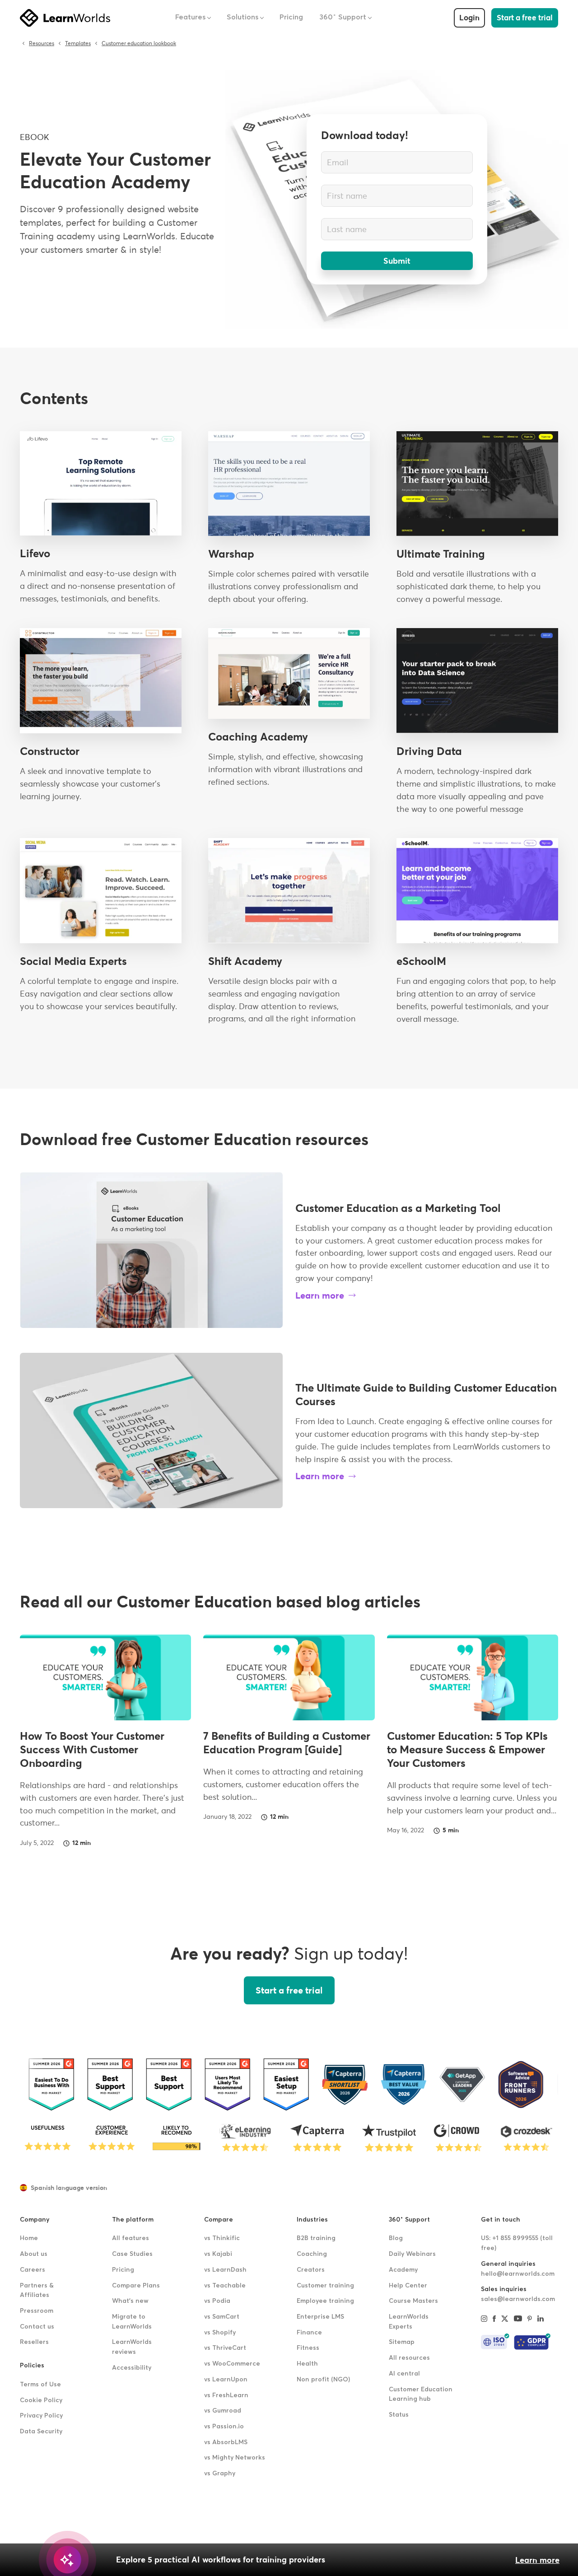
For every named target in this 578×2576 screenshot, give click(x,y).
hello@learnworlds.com (518, 2274)
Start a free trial (525, 18)
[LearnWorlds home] (65, 18)
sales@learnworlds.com (518, 2299)
